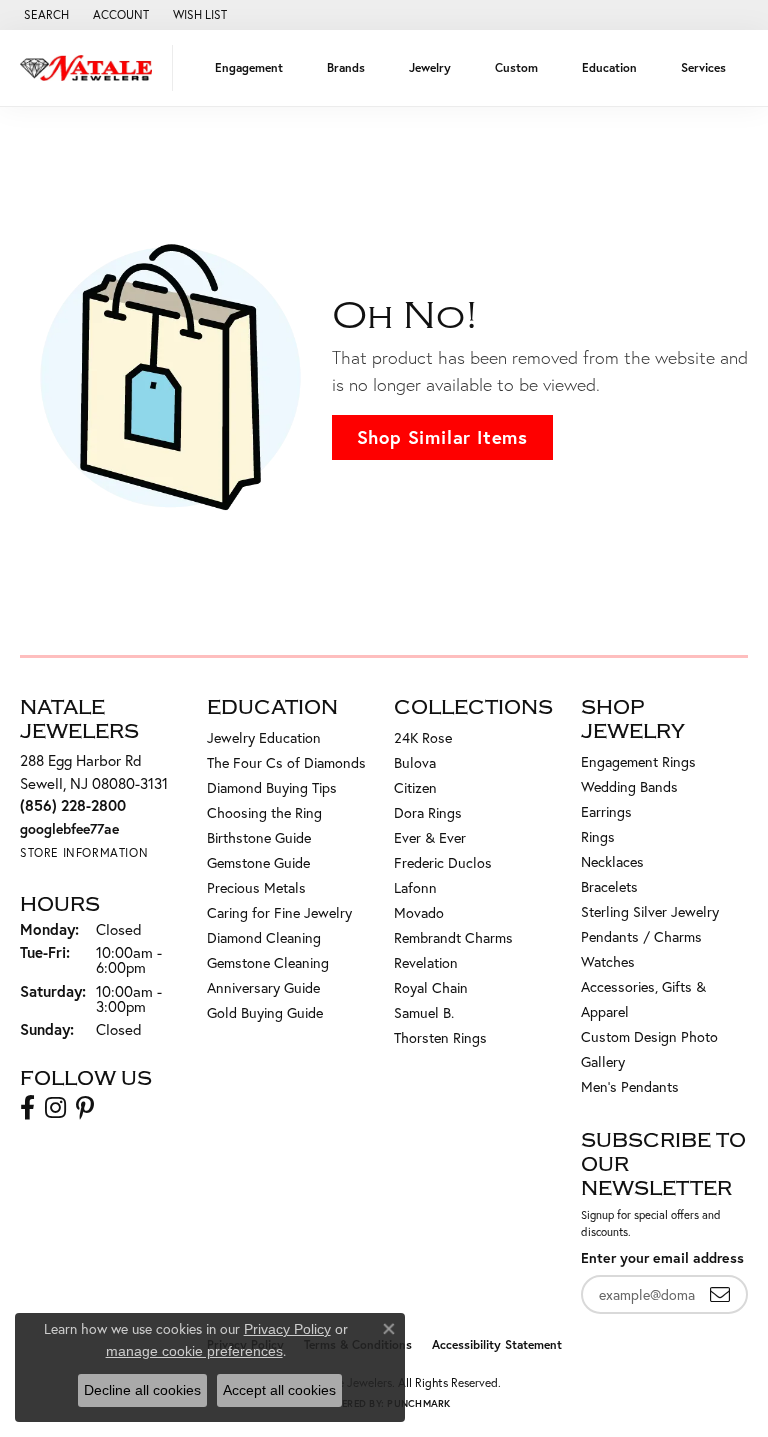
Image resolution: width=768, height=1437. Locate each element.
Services (703, 67)
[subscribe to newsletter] (720, 1294)
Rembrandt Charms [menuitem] (453, 937)
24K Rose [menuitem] (423, 737)
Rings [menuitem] (598, 836)
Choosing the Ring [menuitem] (264, 812)
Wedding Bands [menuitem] (629, 786)
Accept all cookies (279, 1390)
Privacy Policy (287, 1329)
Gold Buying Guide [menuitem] (265, 1012)
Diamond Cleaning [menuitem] (264, 937)
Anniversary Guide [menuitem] (263, 987)
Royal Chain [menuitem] (431, 987)
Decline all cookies (142, 1390)
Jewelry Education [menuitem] (264, 737)
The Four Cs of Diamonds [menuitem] (286, 762)
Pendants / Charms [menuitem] (641, 936)
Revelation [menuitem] (426, 962)
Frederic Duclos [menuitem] (443, 862)
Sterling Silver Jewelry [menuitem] (650, 911)
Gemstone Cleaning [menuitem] (268, 962)
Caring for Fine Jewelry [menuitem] (279, 912)
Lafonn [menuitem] (415, 887)
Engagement (249, 67)
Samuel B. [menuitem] (424, 1012)
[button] (44, 15)
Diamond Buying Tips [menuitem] (272, 787)
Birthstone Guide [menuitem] (259, 837)
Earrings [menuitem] (606, 811)
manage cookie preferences (194, 1351)
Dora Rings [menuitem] (428, 812)
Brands (346, 67)
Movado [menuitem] (419, 912)
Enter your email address (662, 1257)
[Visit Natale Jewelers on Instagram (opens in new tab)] (55, 1108)
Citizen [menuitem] (415, 787)
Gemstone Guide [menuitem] (258, 862)
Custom (516, 67)
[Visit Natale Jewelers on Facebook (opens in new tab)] (27, 1108)
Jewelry (430, 67)
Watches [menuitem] (608, 961)
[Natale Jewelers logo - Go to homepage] (91, 68)
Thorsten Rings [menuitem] (440, 1037)
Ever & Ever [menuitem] (430, 837)
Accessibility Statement (497, 1344)
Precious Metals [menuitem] (256, 887)
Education (609, 67)
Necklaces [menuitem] (612, 861)
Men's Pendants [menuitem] (630, 1086)
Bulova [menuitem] (415, 762)
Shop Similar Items (442, 437)
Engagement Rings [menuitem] (638, 761)
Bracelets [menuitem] (609, 886)
